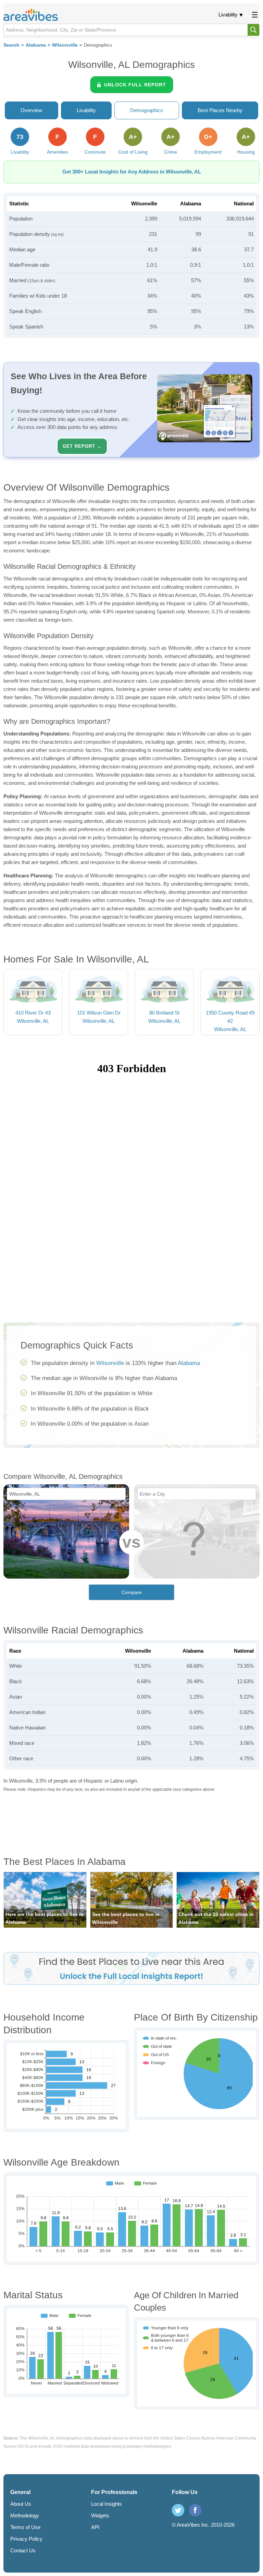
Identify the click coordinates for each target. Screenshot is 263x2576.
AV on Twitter (178, 2510)
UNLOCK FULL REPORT (135, 85)
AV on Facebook (195, 2510)
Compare (132, 1592)
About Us (21, 2504)
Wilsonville (65, 45)
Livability (228, 15)
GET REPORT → (82, 446)
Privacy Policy (26, 2539)
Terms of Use (25, 2527)
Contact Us (23, 2550)
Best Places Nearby (220, 110)
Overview (31, 110)
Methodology (25, 2515)
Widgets (100, 2515)
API (95, 2527)
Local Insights (107, 2504)
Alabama (36, 45)
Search (11, 45)
